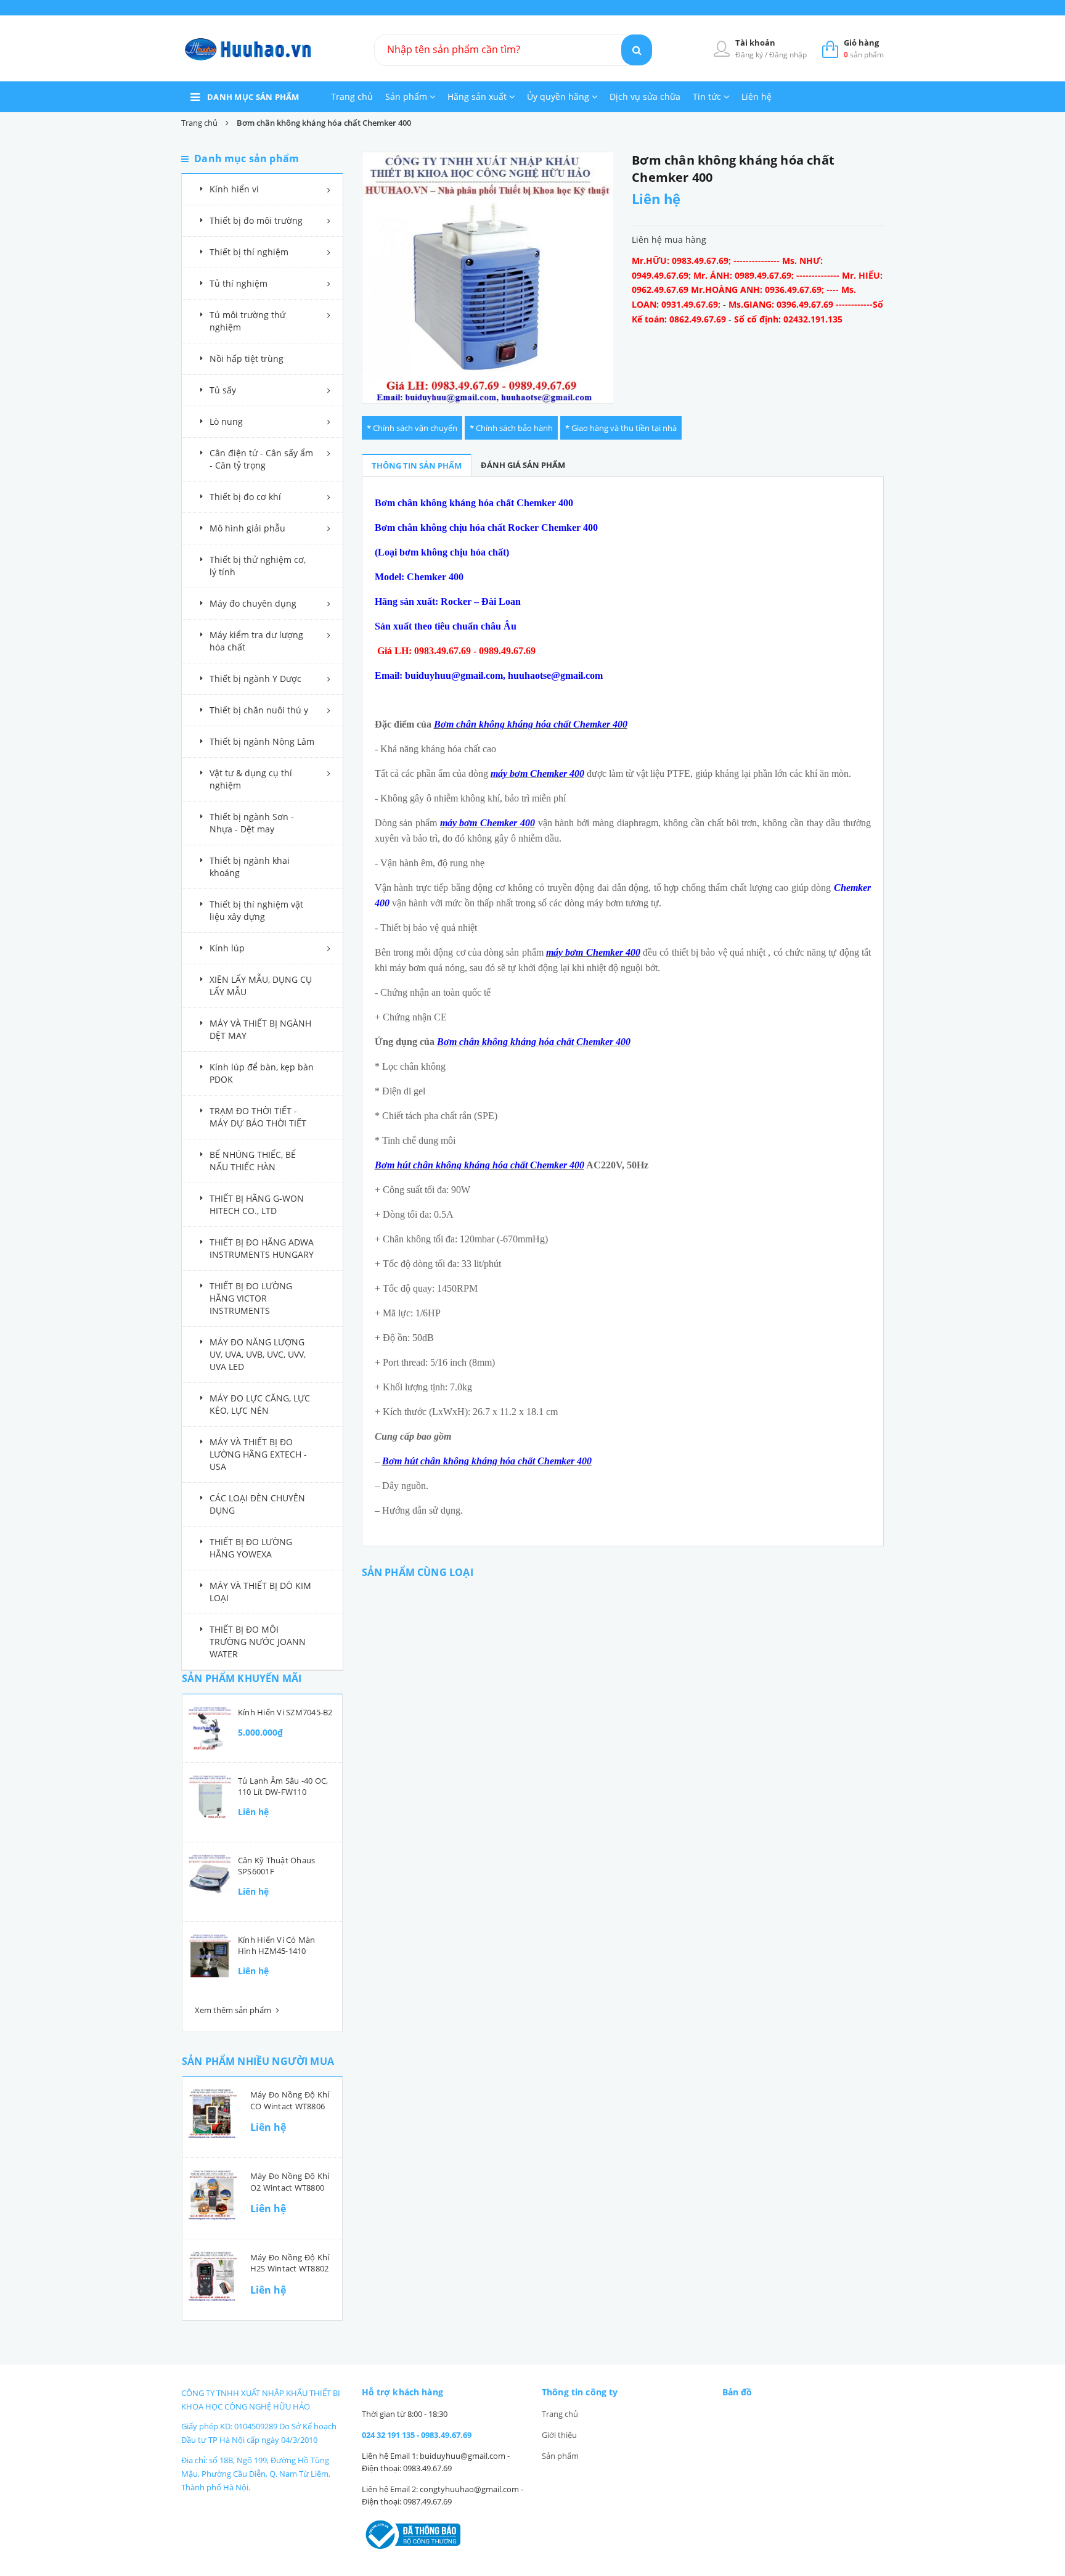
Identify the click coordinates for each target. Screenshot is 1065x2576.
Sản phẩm (407, 96)
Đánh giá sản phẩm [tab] (523, 465)
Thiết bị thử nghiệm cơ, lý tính (258, 566)
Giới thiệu (559, 2435)
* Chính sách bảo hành (511, 428)
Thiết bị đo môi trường (256, 220)
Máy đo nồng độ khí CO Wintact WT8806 (290, 2100)
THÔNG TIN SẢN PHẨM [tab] (417, 466)
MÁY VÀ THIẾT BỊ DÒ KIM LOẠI (260, 1592)
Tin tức (708, 96)
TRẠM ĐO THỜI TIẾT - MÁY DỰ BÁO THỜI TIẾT (258, 1117)
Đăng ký (750, 55)
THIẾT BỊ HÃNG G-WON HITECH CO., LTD (257, 1204)
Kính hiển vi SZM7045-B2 (285, 1712)
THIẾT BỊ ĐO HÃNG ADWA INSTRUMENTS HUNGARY (262, 1248)
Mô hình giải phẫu (247, 528)
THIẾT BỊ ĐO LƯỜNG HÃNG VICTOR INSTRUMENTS (251, 1298)
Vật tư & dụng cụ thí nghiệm (251, 779)
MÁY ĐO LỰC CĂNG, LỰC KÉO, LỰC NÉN (260, 1404)
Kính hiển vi (234, 189)
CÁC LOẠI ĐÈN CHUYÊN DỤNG (257, 1504)
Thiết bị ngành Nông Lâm (262, 741)
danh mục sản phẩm (253, 97)
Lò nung (226, 421)
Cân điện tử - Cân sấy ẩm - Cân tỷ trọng (261, 459)
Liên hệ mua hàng (669, 240)
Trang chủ (352, 96)
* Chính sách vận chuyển (412, 428)
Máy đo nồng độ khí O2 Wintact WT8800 (290, 2181)
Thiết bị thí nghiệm (249, 252)
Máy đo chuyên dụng (253, 603)
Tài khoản (755, 43)
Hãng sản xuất (478, 96)
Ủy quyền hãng (559, 96)
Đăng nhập (788, 55)
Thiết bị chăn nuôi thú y (259, 710)
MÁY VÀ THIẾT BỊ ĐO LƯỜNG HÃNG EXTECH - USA (258, 1454)
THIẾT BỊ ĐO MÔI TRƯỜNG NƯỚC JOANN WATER (258, 1642)
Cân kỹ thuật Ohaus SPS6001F (276, 1866)
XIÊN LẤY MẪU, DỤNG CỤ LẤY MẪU (261, 986)
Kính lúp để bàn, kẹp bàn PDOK (262, 1073)
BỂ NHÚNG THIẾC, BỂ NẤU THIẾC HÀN (253, 1161)
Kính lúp (227, 948)
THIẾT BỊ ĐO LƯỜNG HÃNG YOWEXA (251, 1548)
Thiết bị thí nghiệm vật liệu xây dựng (256, 910)
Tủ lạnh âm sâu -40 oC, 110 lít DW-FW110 (283, 1786)
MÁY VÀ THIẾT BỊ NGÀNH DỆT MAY (260, 1029)
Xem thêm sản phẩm (234, 2010)
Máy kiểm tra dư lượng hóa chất (256, 641)
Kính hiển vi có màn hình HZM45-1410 (277, 1945)
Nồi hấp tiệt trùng (247, 359)
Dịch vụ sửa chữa (645, 96)
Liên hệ (757, 96)
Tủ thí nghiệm (239, 283)
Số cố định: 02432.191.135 (788, 319)
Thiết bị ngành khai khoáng (250, 867)
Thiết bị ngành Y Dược (255, 679)
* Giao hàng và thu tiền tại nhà (621, 428)
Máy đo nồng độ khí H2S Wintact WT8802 (290, 2263)
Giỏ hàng (861, 43)
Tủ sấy (223, 390)
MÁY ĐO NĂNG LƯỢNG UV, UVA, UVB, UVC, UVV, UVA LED (258, 1354)
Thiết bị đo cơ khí (245, 497)
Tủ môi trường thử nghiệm (247, 321)
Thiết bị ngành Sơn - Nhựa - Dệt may (252, 823)
